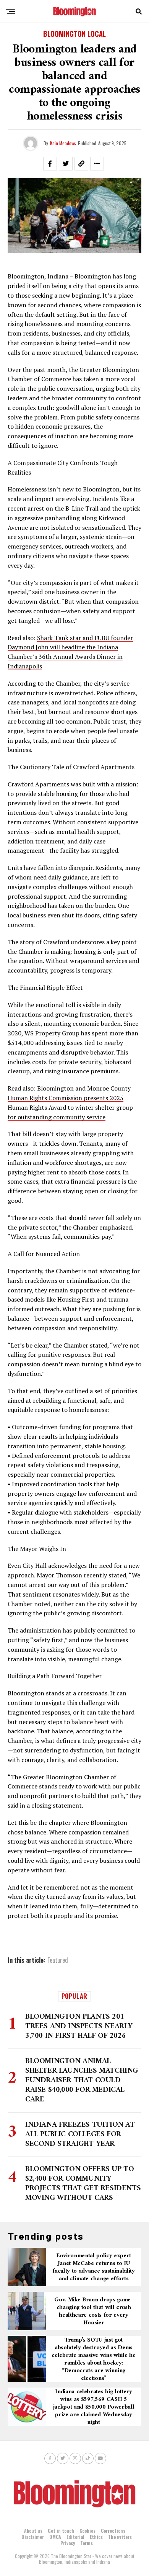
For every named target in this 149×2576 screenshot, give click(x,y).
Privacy (68, 2543)
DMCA (55, 2537)
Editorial (75, 2537)
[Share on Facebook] (50, 164)
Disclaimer (33, 2537)
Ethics (96, 2537)
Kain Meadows (63, 143)
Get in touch (61, 2531)
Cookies (87, 2531)
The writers (120, 2537)
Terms (87, 2543)
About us (33, 2531)
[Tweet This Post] (66, 164)
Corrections (113, 2531)
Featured (58, 1960)
